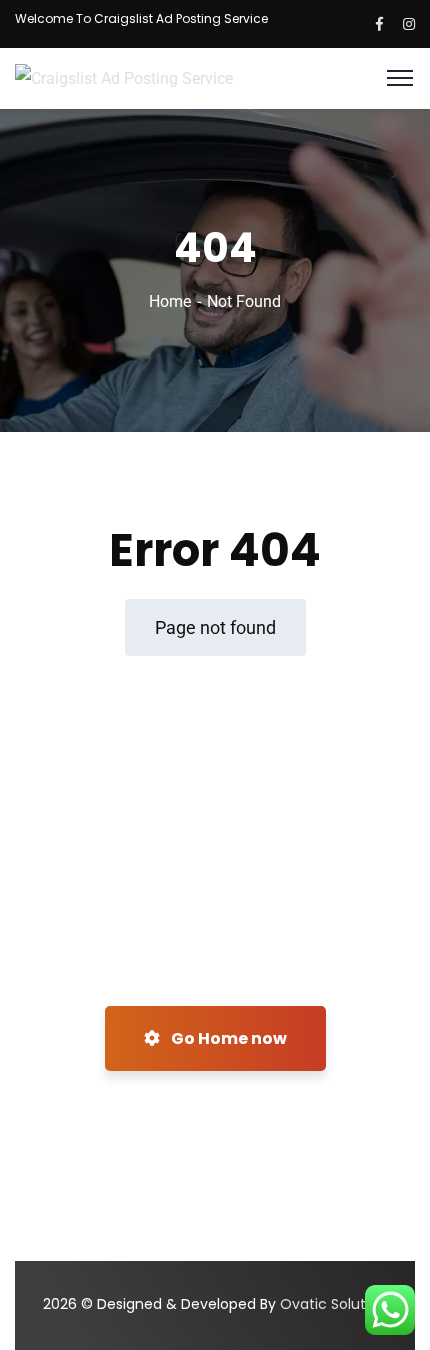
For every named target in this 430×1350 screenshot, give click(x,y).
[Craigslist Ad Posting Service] (124, 77)
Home (170, 301)
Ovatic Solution (333, 1304)
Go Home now (227, 1038)
